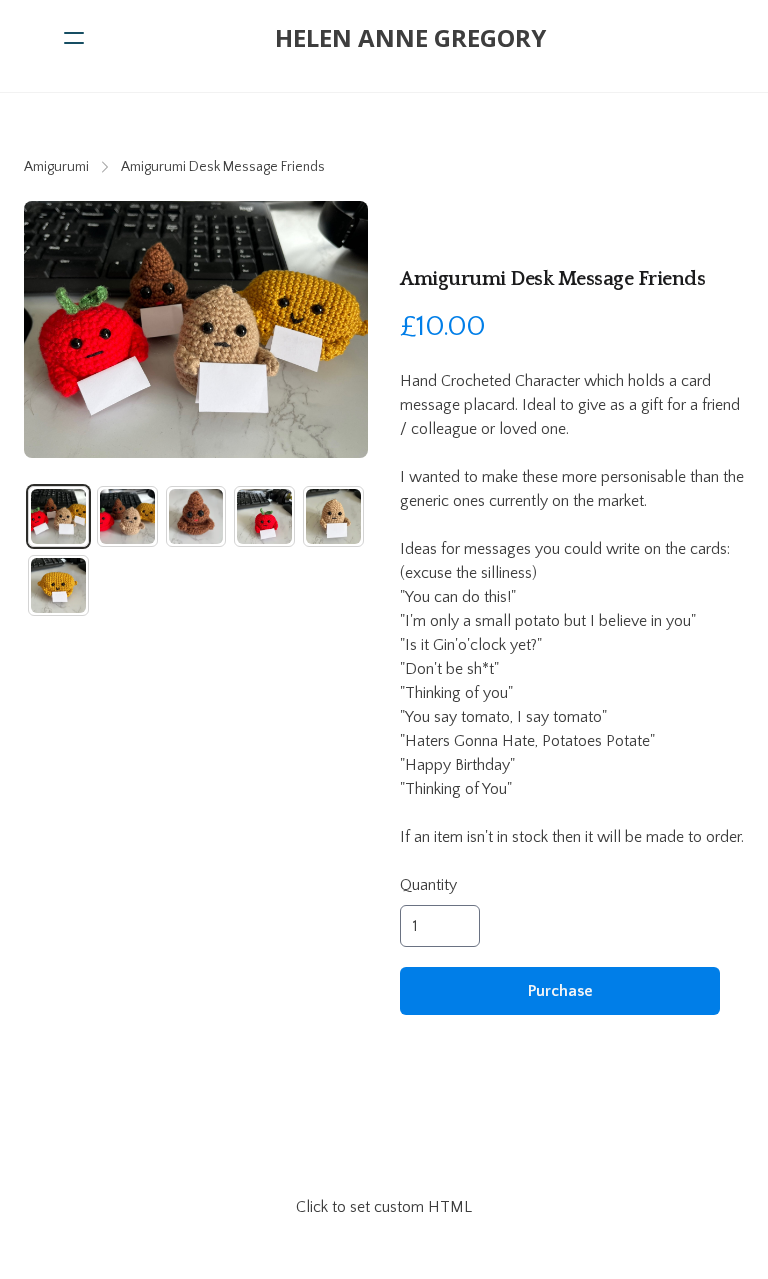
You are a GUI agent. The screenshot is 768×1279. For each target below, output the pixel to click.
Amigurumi (56, 167)
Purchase (560, 991)
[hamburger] (74, 38)
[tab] (58, 516)
